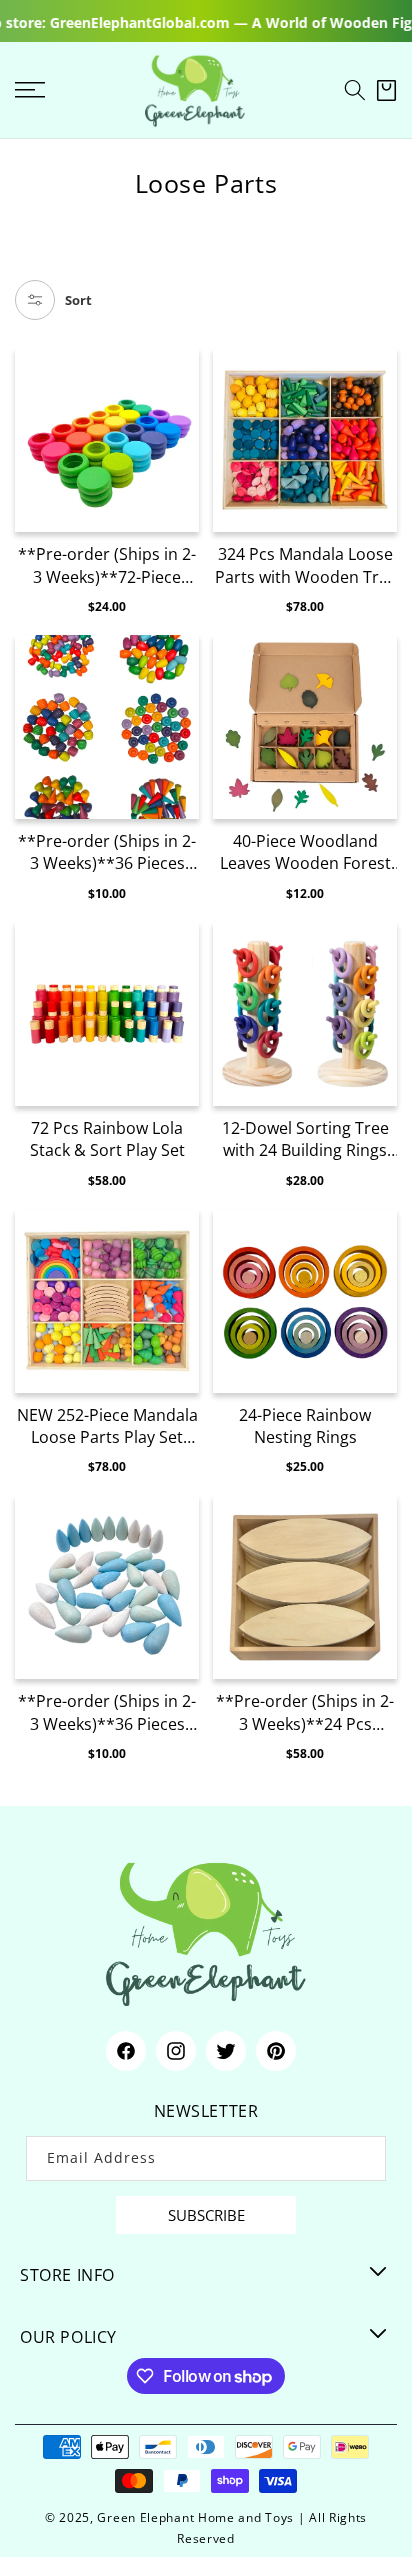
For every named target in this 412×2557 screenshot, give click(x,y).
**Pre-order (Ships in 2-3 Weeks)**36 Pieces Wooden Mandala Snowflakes (107, 1712)
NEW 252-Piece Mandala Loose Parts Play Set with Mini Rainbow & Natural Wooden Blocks (107, 1426)
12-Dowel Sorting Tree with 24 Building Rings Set (305, 1139)
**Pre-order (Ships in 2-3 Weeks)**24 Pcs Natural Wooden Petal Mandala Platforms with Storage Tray (305, 1712)
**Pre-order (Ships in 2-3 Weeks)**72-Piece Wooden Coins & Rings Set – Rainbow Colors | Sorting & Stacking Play (107, 565)
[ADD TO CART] (182, 450)
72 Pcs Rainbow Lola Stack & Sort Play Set (107, 1139)
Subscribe (206, 2215)
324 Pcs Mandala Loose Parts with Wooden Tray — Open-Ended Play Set (305, 565)
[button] (355, 90)
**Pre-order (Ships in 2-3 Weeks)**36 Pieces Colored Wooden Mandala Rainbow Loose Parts (107, 852)
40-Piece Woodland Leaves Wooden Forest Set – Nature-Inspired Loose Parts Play (305, 852)
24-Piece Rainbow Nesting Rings (305, 1426)
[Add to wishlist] (182, 374)
